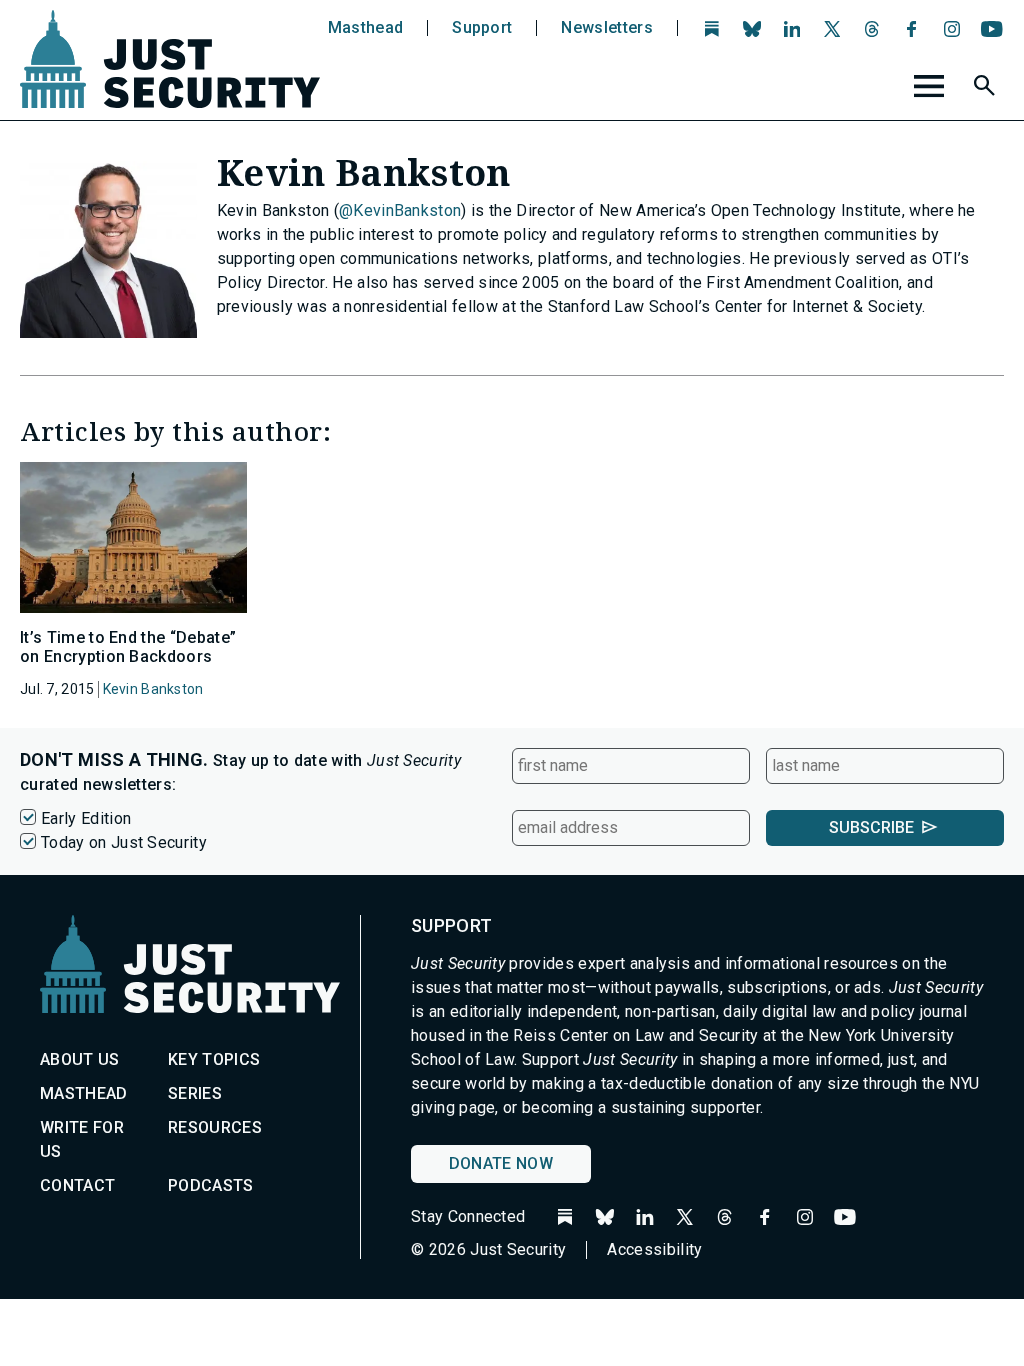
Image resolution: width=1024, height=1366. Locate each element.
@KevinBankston (400, 210)
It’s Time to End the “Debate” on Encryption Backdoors (128, 647)
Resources (215, 1127)
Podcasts (211, 1185)
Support (482, 28)
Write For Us (82, 1139)
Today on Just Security (124, 842)
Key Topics (214, 1059)
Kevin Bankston (153, 689)
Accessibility (654, 1249)
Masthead (366, 28)
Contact (77, 1185)
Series (195, 1093)
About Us (80, 1059)
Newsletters (607, 28)
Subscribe (871, 827)
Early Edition (86, 818)
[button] (987, 89)
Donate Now (501, 1163)
